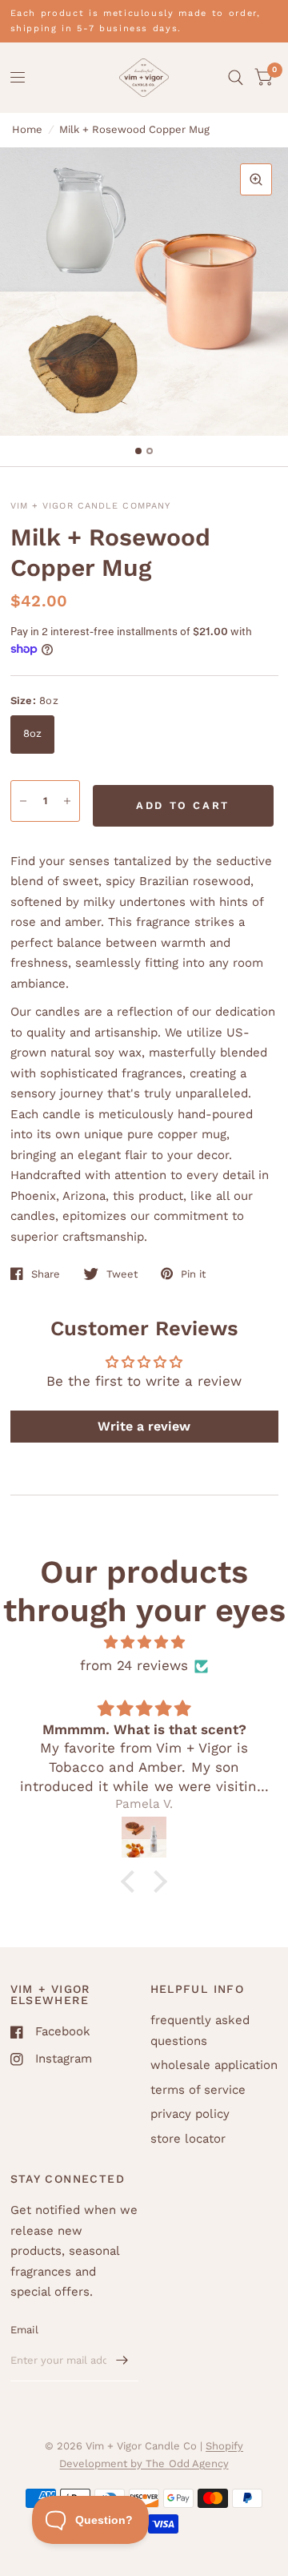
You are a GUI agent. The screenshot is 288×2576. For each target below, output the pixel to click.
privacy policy (190, 2114)
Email (24, 2330)
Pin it (193, 1274)
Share (46, 1274)
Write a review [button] (144, 1426)
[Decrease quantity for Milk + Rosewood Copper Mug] (23, 801)
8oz (33, 733)
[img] (144, 1642)
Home (27, 129)
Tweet (122, 1274)
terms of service (198, 2090)
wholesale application (214, 2065)
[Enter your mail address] (122, 2361)
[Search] (236, 78)
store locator (188, 2139)
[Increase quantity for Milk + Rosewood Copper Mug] (67, 801)
